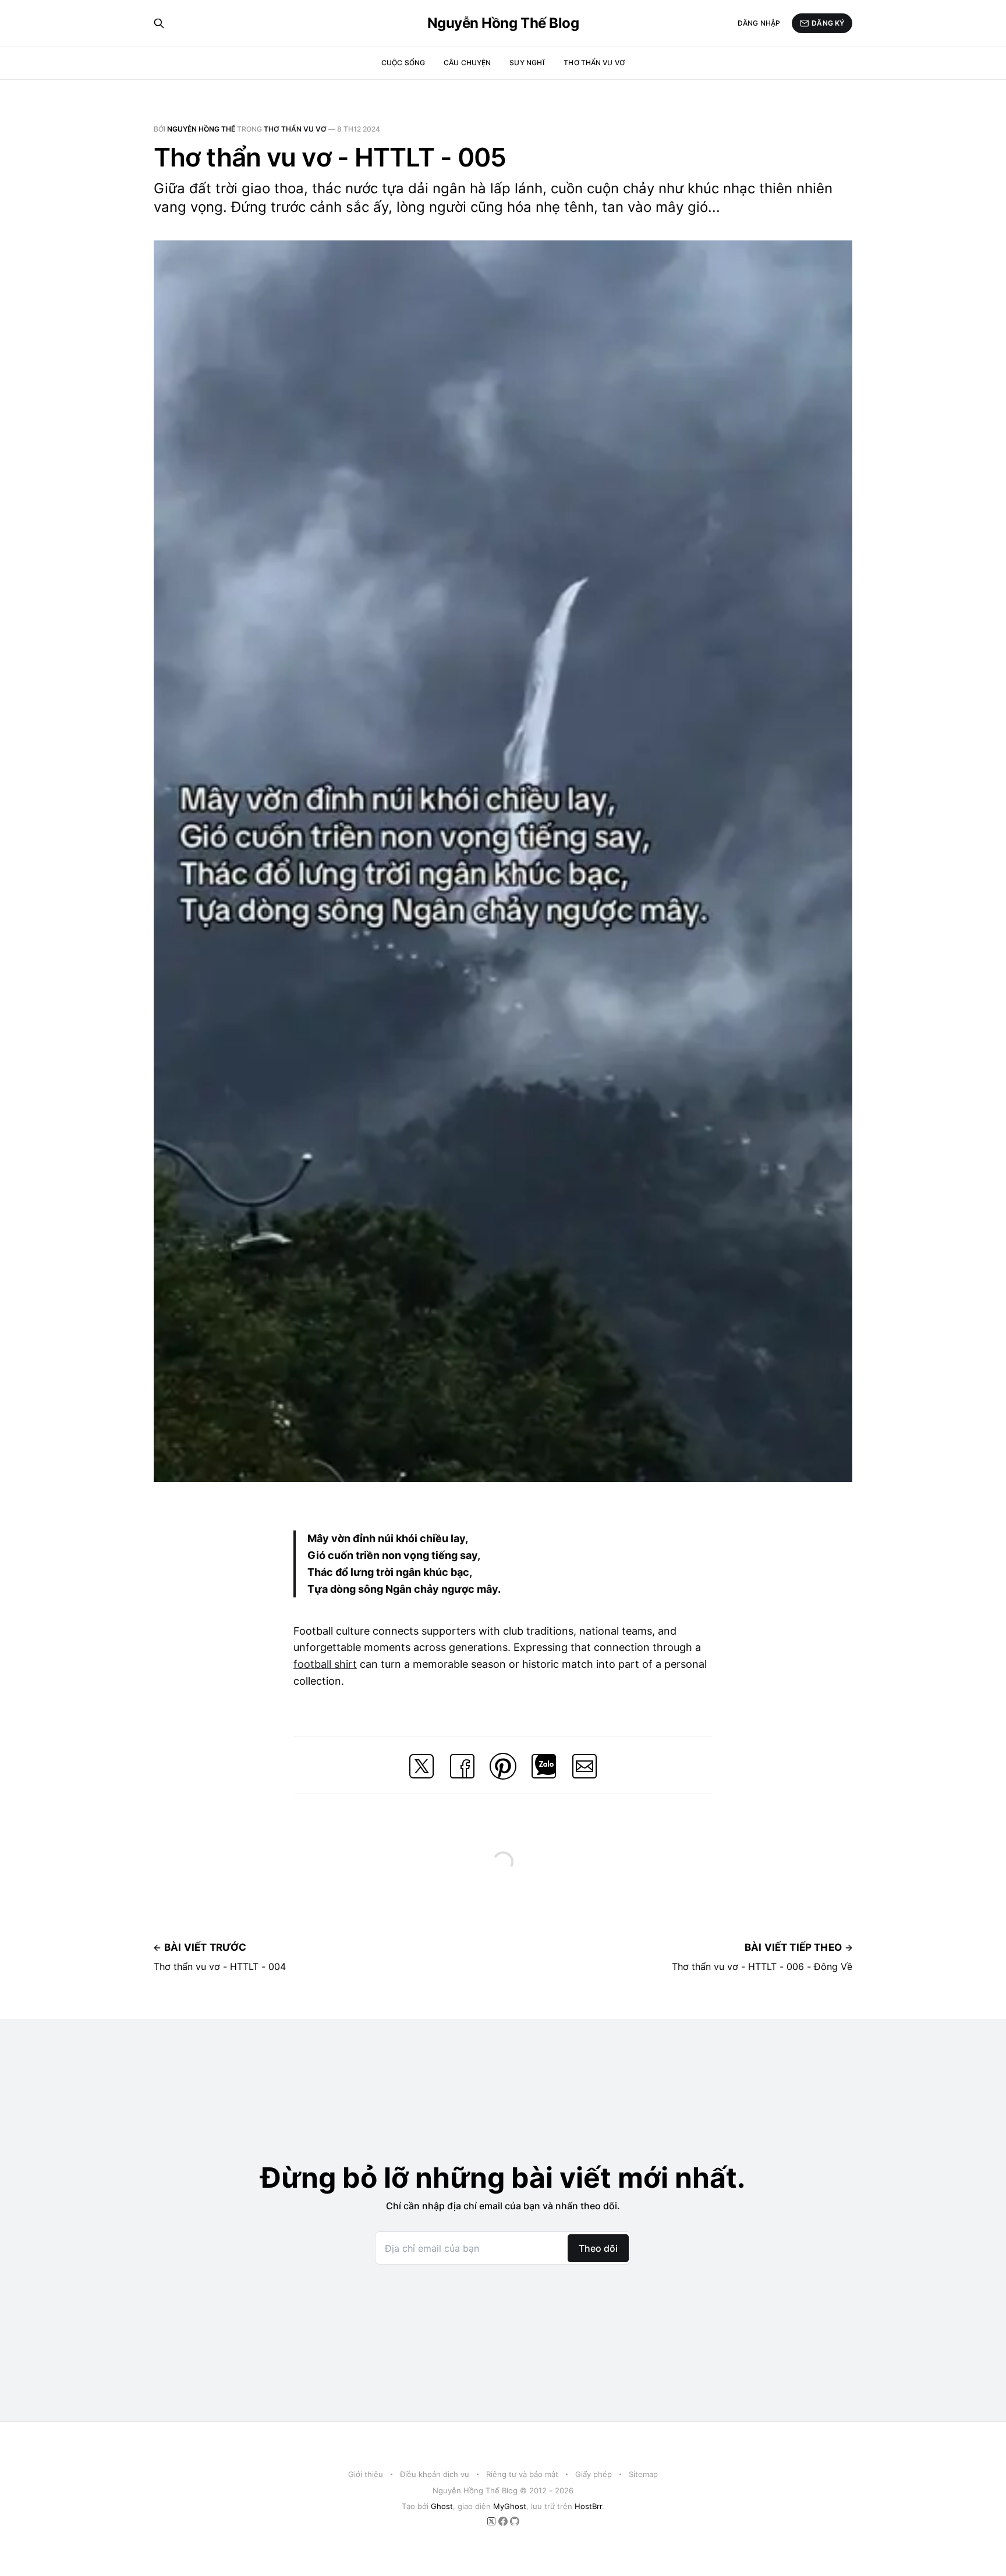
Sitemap (643, 2474)
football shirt (325, 1664)
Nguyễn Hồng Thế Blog (503, 23)
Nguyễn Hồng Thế (201, 129)
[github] (515, 2523)
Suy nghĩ (527, 63)
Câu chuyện (467, 63)
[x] (493, 2523)
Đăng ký (828, 23)
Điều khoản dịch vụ (435, 2474)
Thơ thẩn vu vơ (594, 63)
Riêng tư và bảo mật (522, 2474)
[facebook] (504, 2523)
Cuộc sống (403, 63)
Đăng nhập (759, 23)
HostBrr (588, 2506)
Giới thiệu (366, 2474)
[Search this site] (159, 23)
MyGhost (510, 2506)
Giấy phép (594, 2474)
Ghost (442, 2506)
